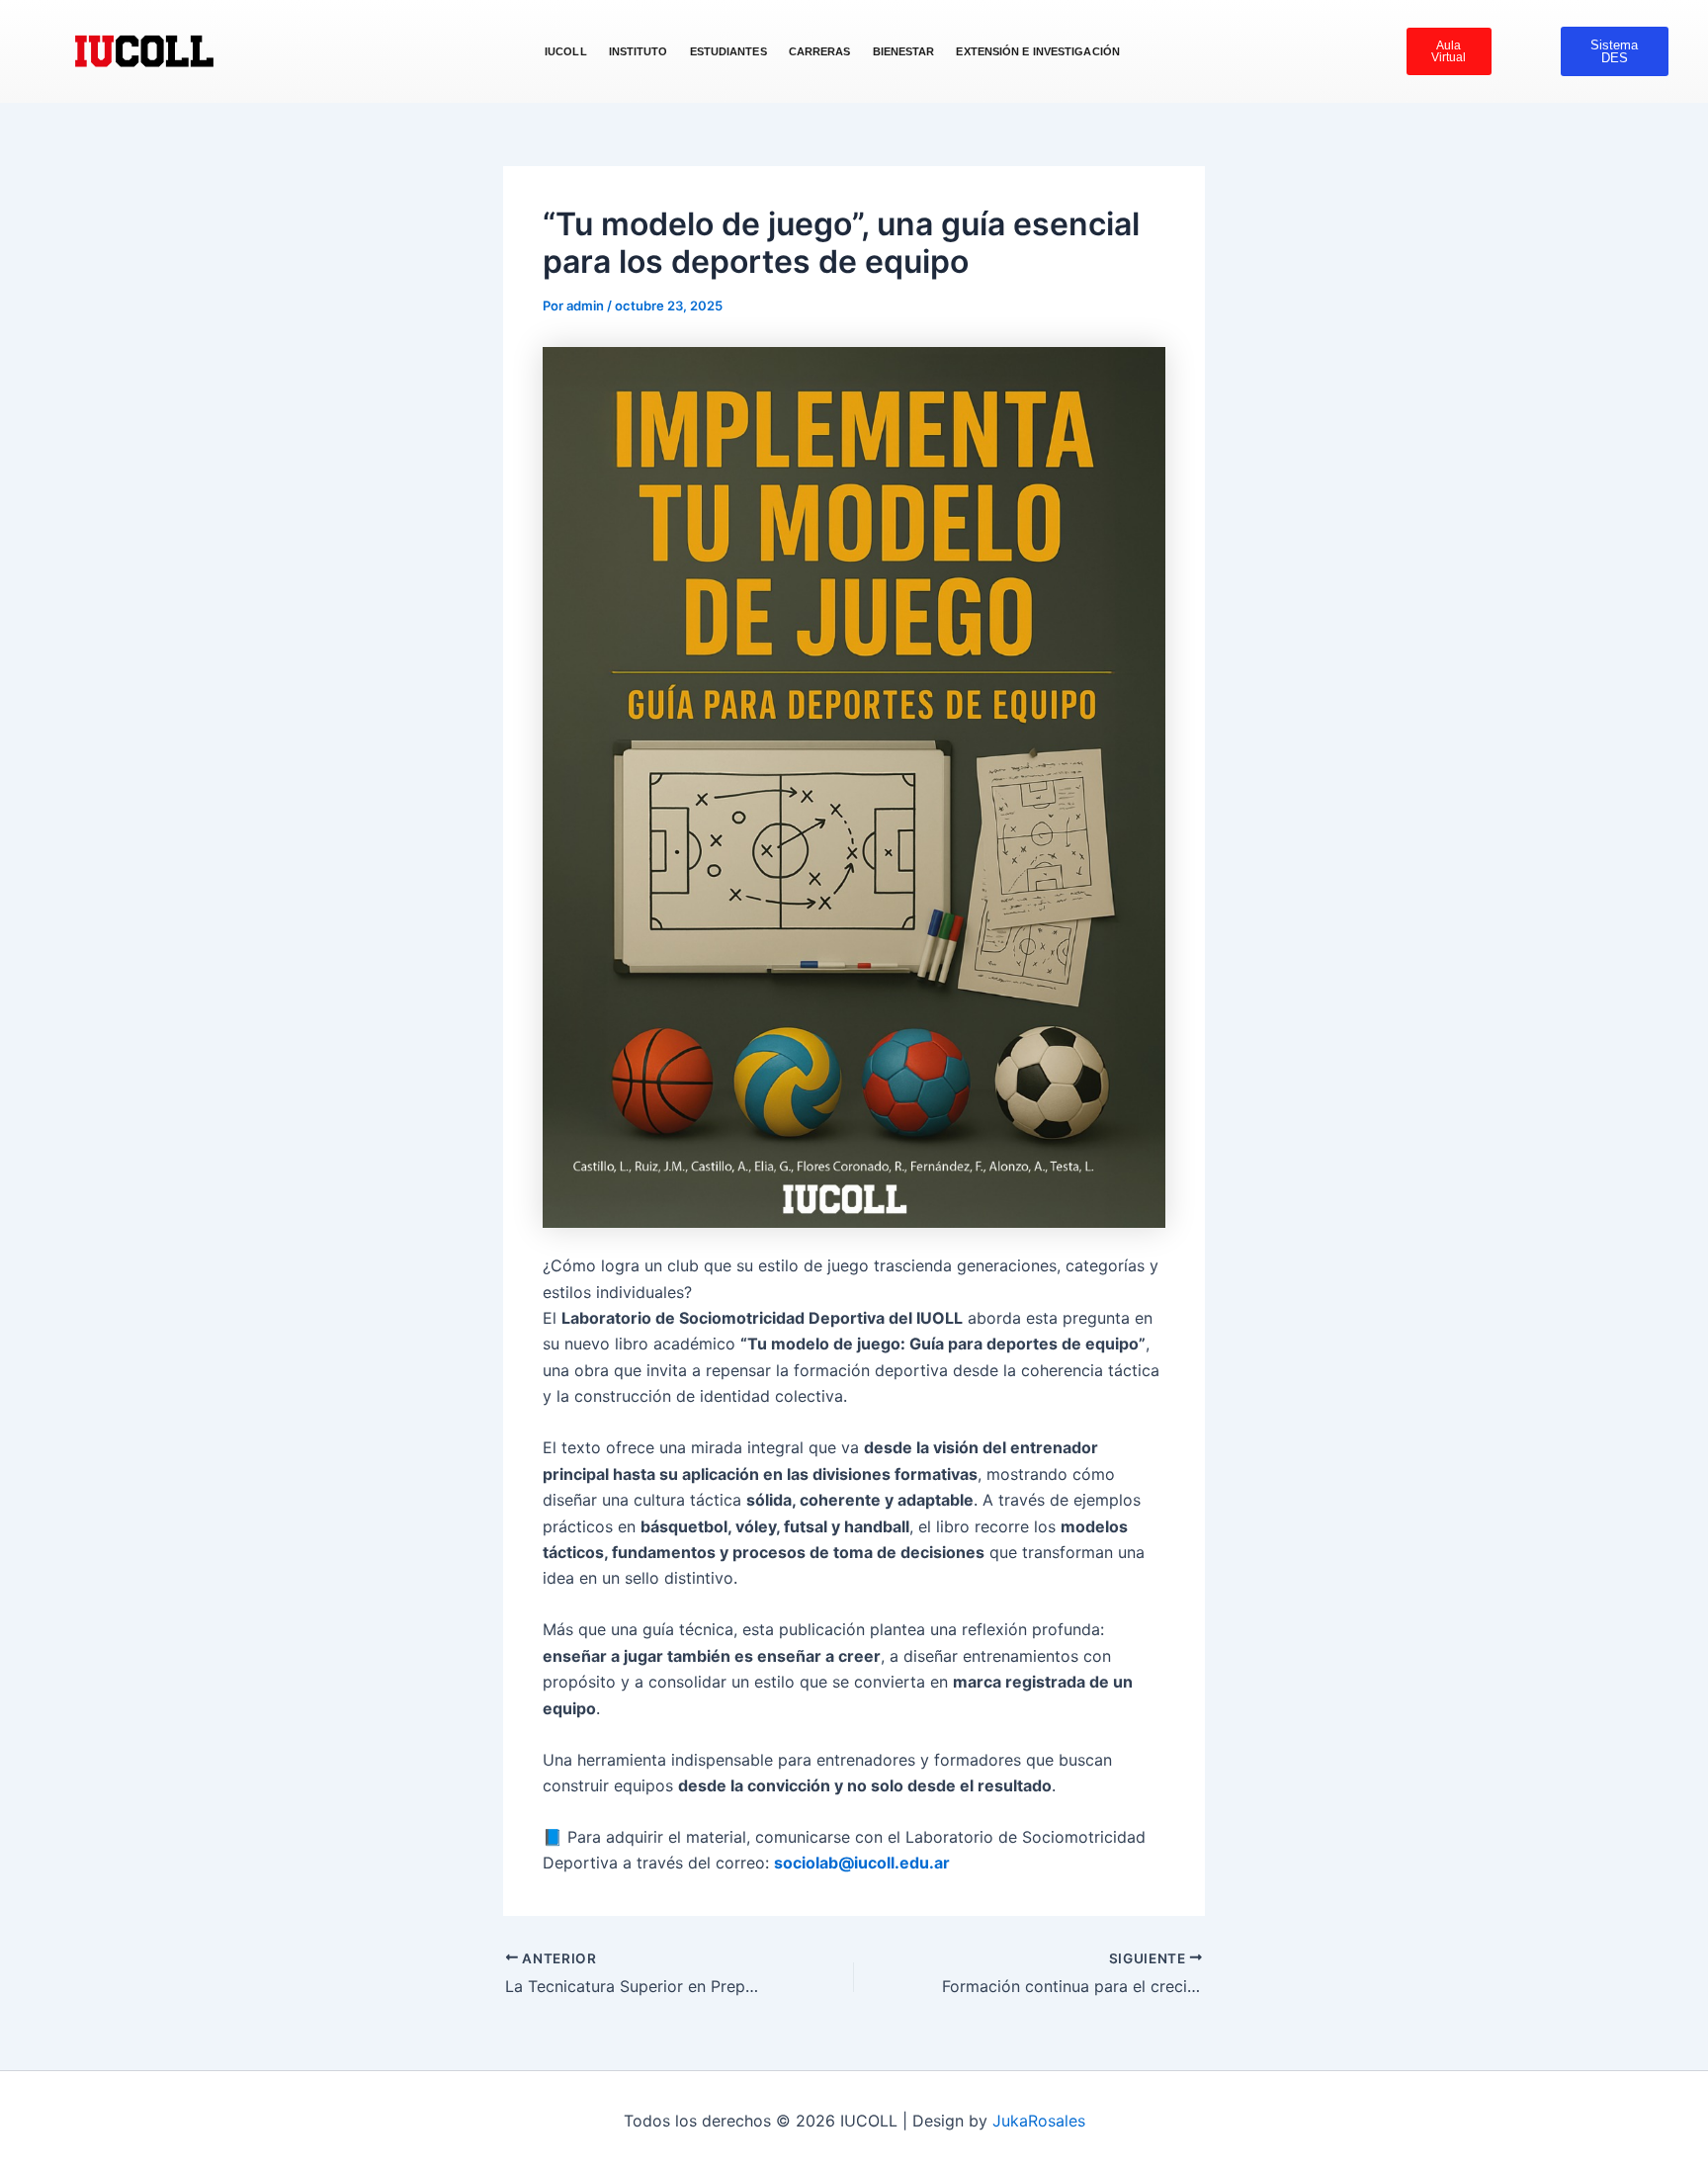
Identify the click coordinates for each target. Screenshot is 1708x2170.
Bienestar (904, 51)
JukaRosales (1039, 2121)
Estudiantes (728, 51)
